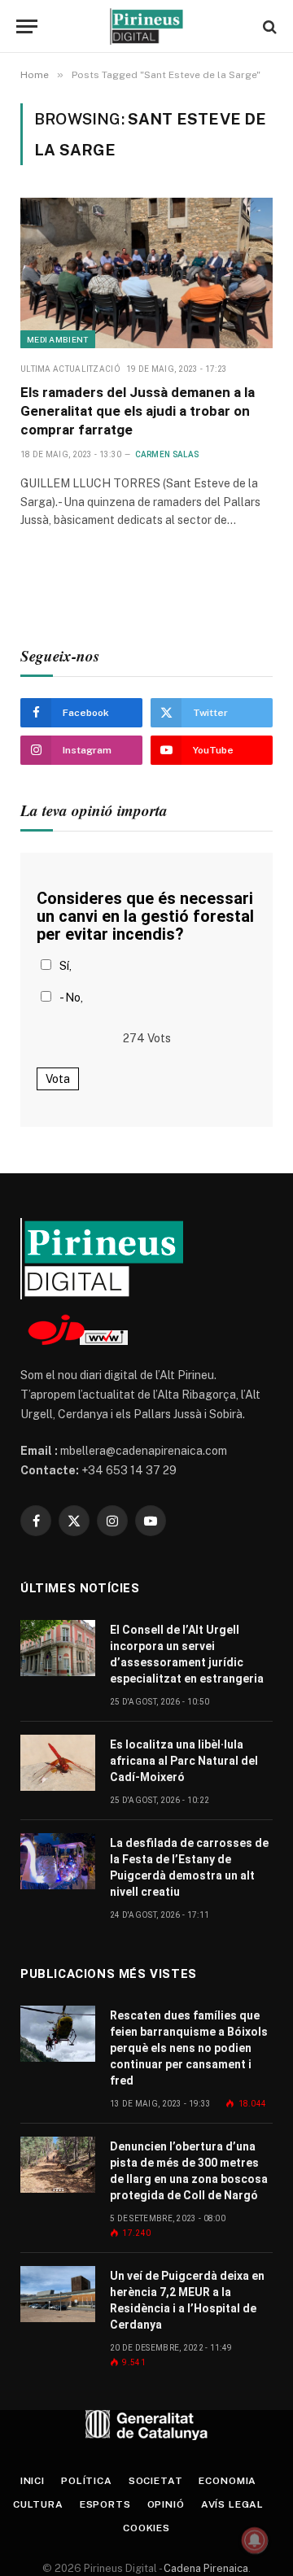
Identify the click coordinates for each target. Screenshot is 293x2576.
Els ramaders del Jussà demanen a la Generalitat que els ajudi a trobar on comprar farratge (138, 411)
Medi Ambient (58, 339)
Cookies (146, 2528)
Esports (105, 2504)
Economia (227, 2481)
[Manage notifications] (255, 2540)
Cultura (38, 2504)
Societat (156, 2481)
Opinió (166, 2504)
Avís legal (232, 2504)
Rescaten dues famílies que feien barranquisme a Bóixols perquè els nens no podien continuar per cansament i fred (189, 2048)
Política (87, 2481)
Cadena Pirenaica (205, 2568)
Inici (33, 2481)
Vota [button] (58, 1079)
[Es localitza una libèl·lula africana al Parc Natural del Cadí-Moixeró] (58, 1763)
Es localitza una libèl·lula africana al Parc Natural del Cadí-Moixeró (184, 1761)
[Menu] (27, 26)
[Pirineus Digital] (146, 26)
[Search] (268, 26)
